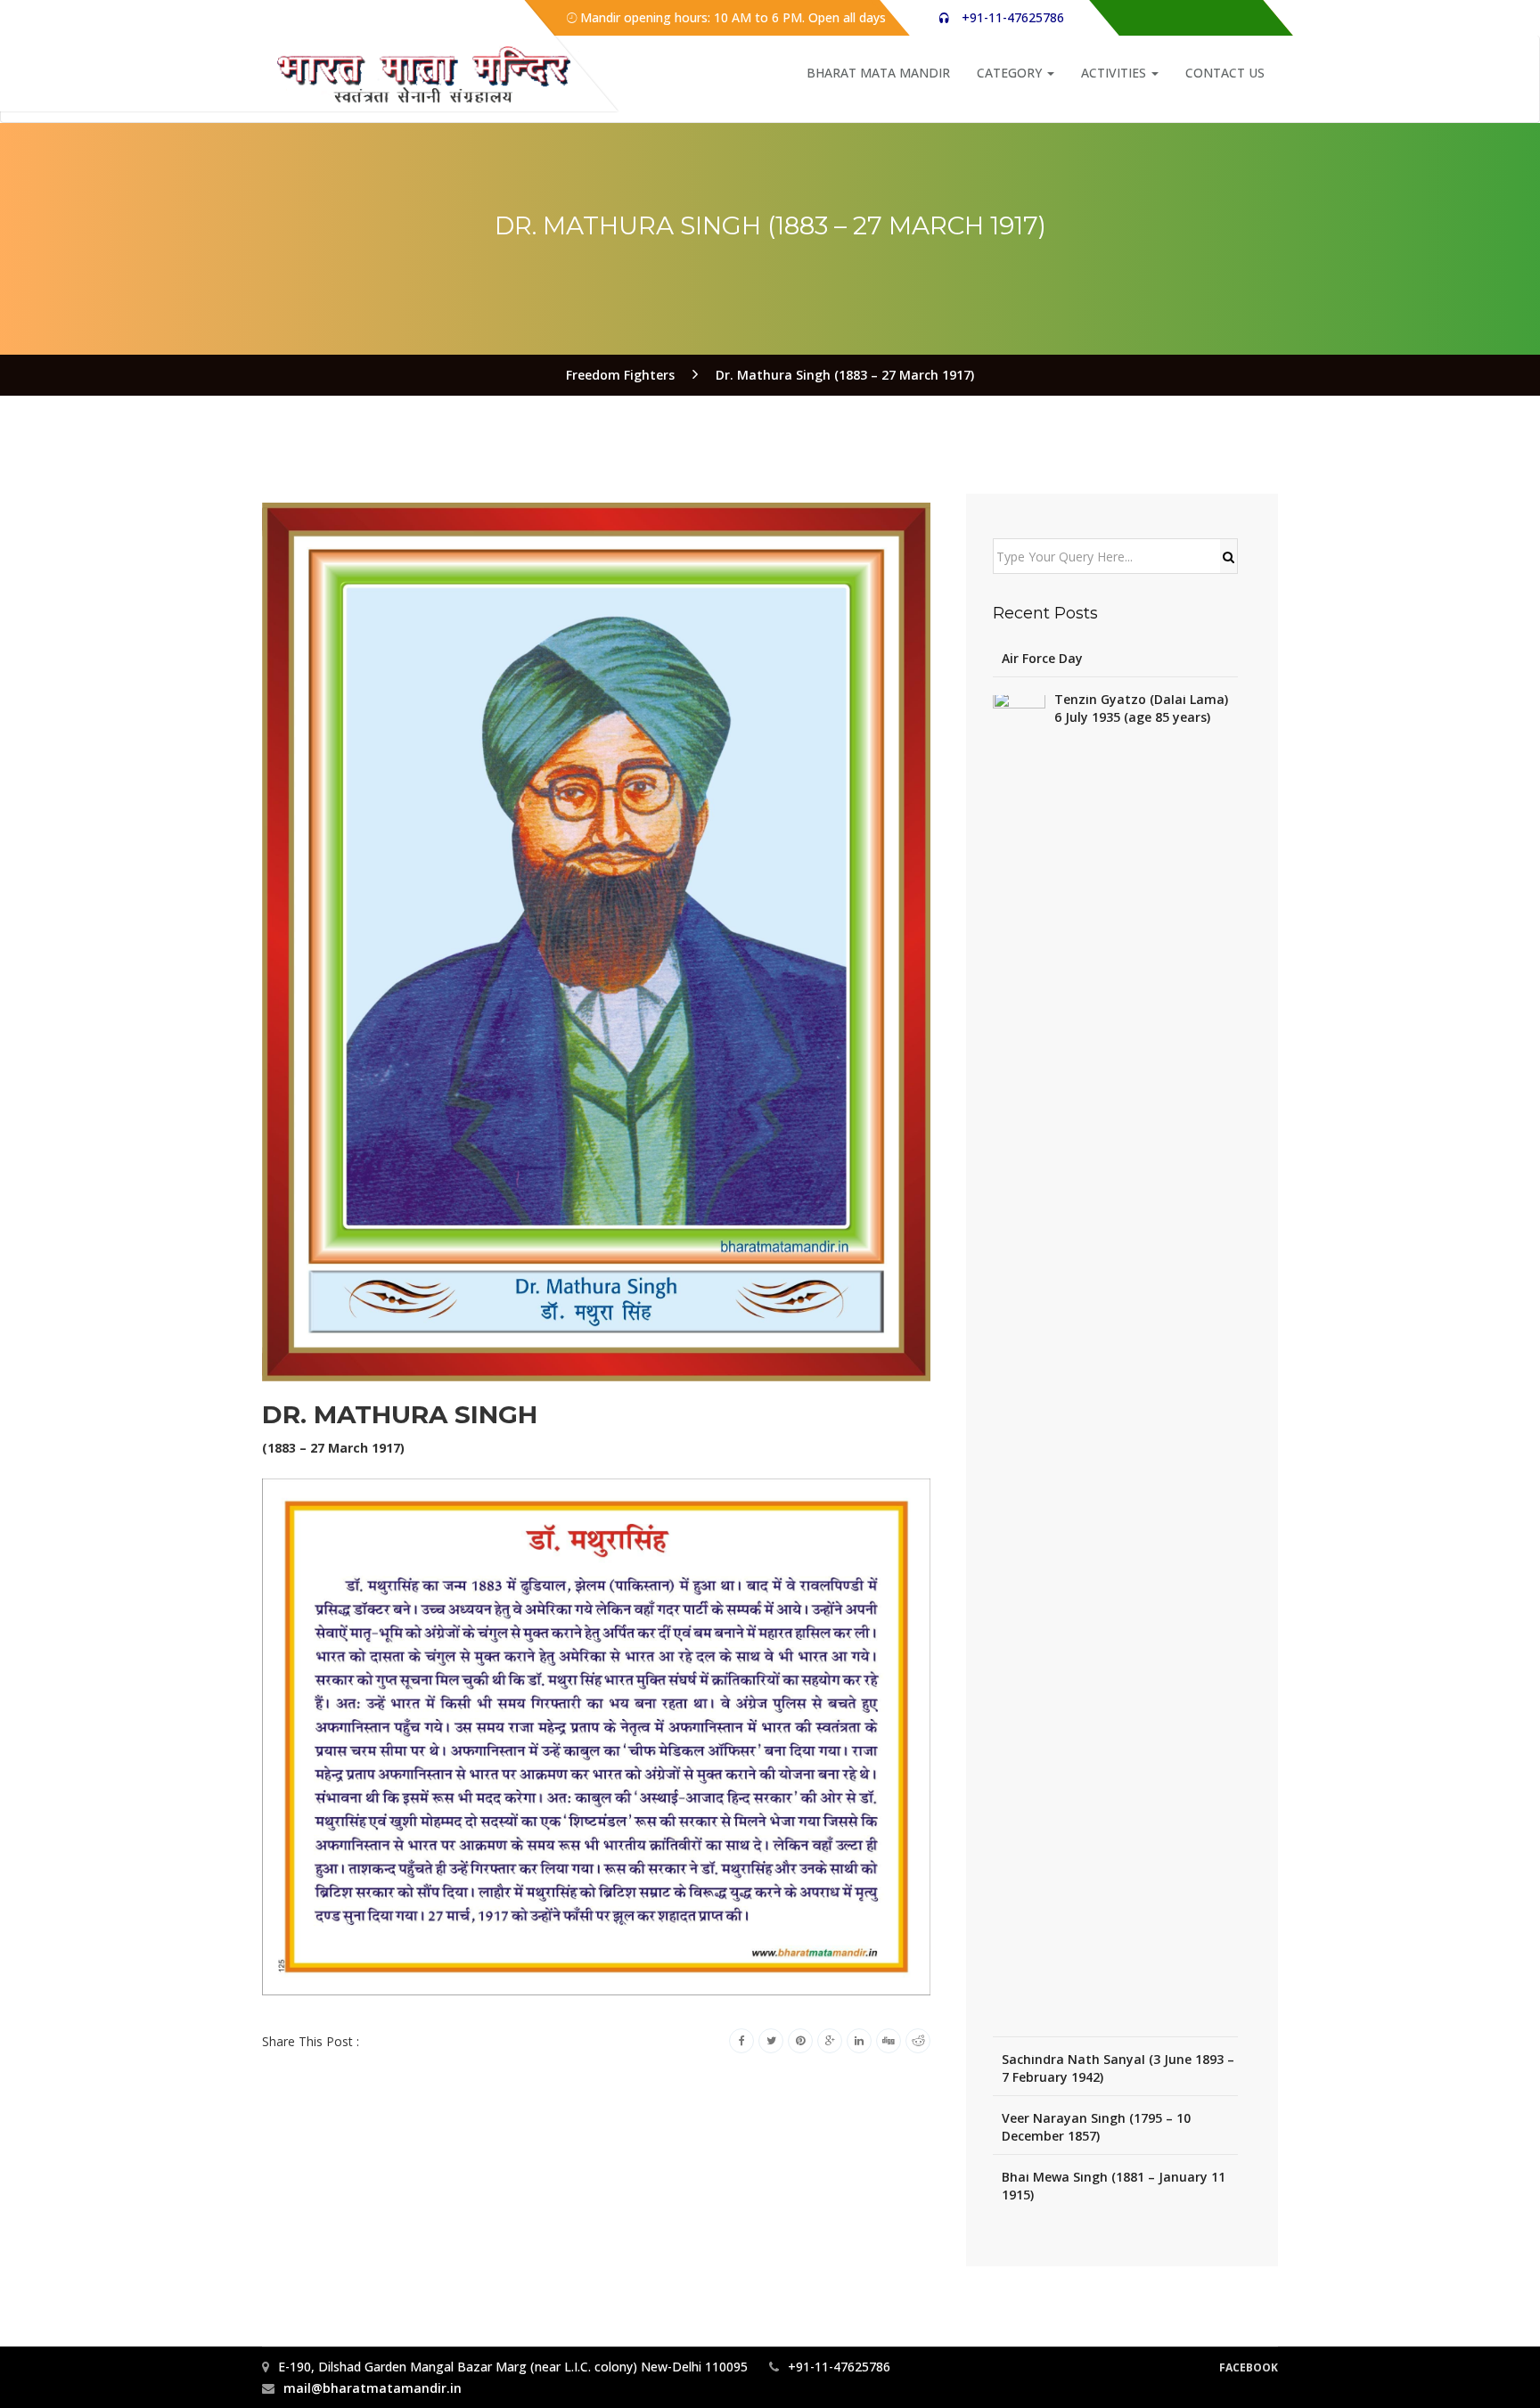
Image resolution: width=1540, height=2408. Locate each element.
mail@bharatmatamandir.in (373, 2388)
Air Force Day (1042, 658)
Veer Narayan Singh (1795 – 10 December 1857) (1096, 2127)
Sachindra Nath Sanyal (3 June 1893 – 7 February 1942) (1118, 2068)
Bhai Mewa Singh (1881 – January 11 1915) (1114, 2186)
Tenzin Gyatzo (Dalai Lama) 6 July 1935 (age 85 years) (1141, 708)
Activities (1115, 73)
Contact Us (1225, 73)
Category (1011, 73)
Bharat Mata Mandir (878, 73)
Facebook (1249, 2367)
